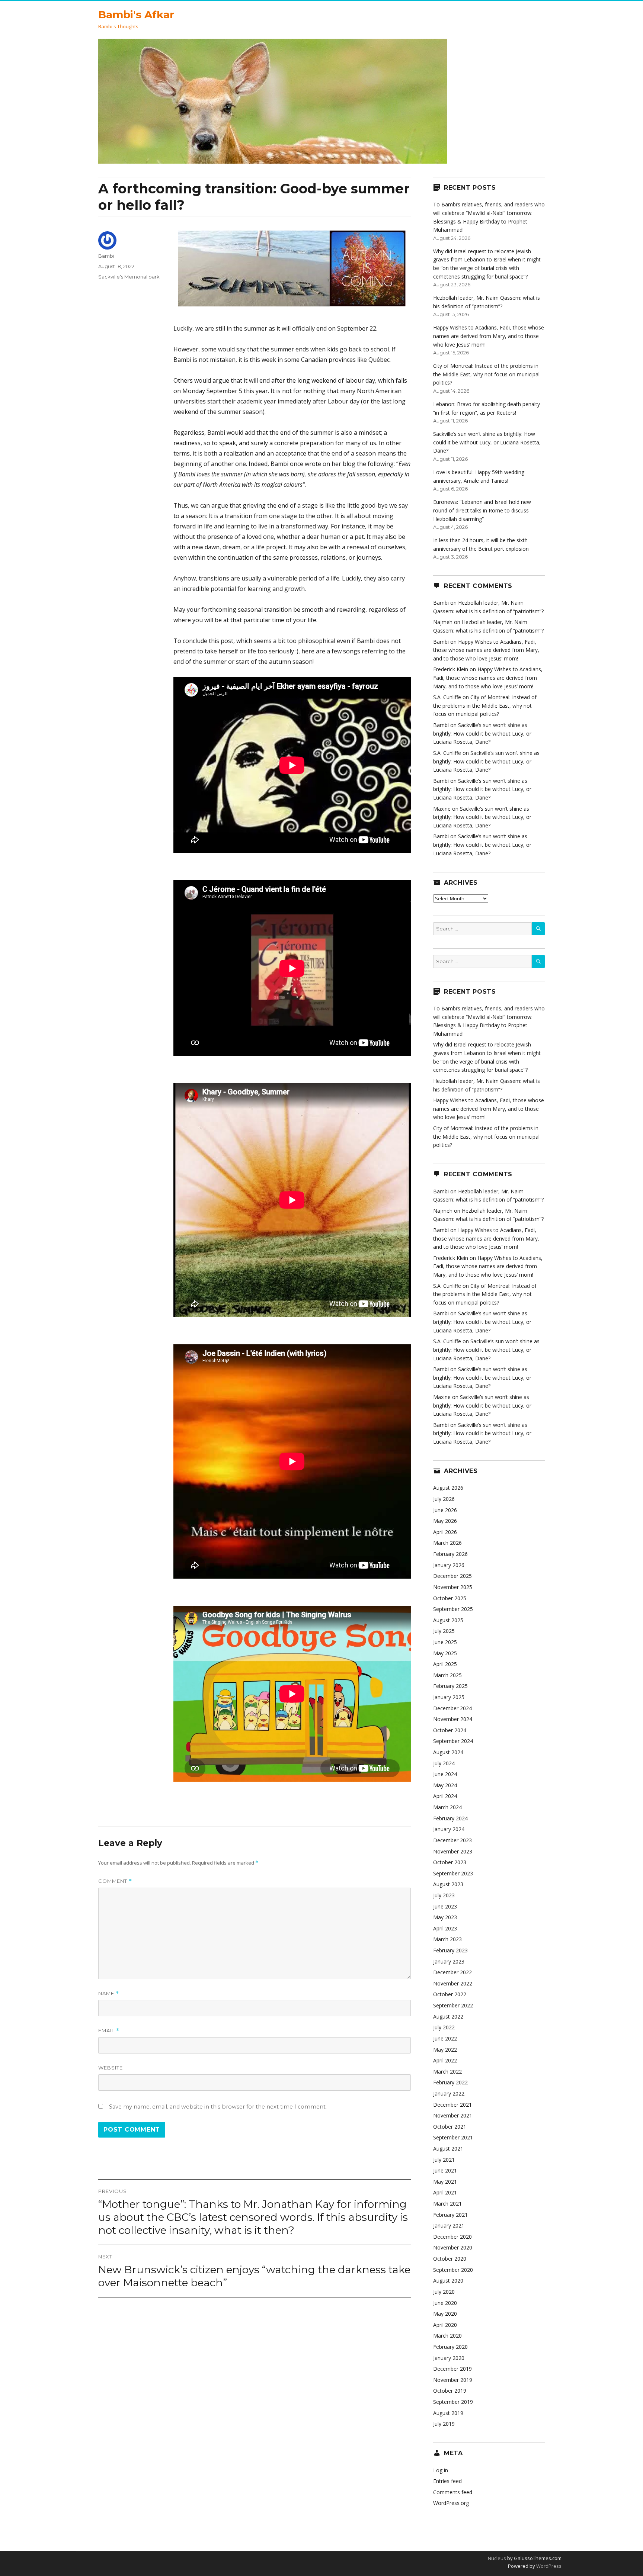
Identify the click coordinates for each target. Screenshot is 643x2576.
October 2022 (450, 1994)
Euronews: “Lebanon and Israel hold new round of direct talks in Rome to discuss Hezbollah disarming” (482, 510)
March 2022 (447, 2072)
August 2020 (448, 2281)
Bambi (106, 256)
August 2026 (448, 1488)
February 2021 (450, 2215)
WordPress (548, 2566)
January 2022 (449, 2093)
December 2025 (452, 1576)
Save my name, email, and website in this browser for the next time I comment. (218, 2107)
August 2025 (448, 1620)
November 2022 (453, 1983)
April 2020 (445, 2325)
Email (109, 2031)
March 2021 (447, 2204)
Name (109, 1993)
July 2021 (444, 2160)
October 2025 (450, 1598)
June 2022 (445, 2038)
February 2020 (450, 2347)
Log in (441, 2470)
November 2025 (453, 1587)
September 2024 (453, 1741)
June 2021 (445, 2170)
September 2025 (453, 1609)
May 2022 (445, 2050)
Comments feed (453, 2492)
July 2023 (444, 1895)
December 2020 (452, 2237)
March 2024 (447, 1807)
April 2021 (445, 2192)
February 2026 (450, 1554)
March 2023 (447, 1939)
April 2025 (445, 1664)
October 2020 (450, 2259)
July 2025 (444, 1631)
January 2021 (449, 2226)
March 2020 (447, 2336)
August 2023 (448, 1884)
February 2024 (450, 1818)
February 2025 (450, 1686)
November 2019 (453, 2380)
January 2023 (449, 1961)
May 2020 (445, 2314)
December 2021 (452, 2105)
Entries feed (447, 2481)
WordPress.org (451, 2503)
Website (111, 2068)
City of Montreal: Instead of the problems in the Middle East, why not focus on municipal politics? (486, 374)
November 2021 (453, 2115)
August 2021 (448, 2149)
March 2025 (447, 1675)
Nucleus (497, 2558)
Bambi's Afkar (136, 15)
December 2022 (452, 1972)
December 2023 (452, 1840)
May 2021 (445, 2182)
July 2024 (444, 1763)
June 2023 (445, 1906)
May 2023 (445, 1917)
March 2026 (447, 1543)
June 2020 (445, 2303)
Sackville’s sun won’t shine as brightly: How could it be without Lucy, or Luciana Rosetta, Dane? (487, 442)
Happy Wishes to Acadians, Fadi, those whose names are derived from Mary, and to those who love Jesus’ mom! (489, 336)
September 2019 (453, 2402)
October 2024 (450, 1730)
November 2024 (453, 1719)
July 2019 (444, 2424)
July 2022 (444, 2027)
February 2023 (450, 1950)
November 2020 (453, 2247)
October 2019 (450, 2391)
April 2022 (445, 2060)
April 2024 (445, 1796)
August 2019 (448, 2413)
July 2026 (444, 1499)
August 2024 (448, 1752)
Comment (115, 1881)
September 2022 (453, 2005)
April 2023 (445, 1928)
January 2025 (449, 1697)
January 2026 (449, 1565)
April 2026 (445, 1532)
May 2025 (445, 1653)
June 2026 (445, 1510)
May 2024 (445, 1785)
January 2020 (449, 2358)
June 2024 (445, 1774)
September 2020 (453, 2270)
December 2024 (452, 1708)
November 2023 (453, 1851)
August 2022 (448, 2017)
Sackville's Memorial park (129, 277)
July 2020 (444, 2292)
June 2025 (445, 1642)
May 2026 (445, 1521)
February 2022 (450, 2082)
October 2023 (450, 1862)
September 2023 (453, 1873)
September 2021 (453, 2137)
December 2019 (452, 2369)
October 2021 (450, 2127)
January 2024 (449, 1829)
